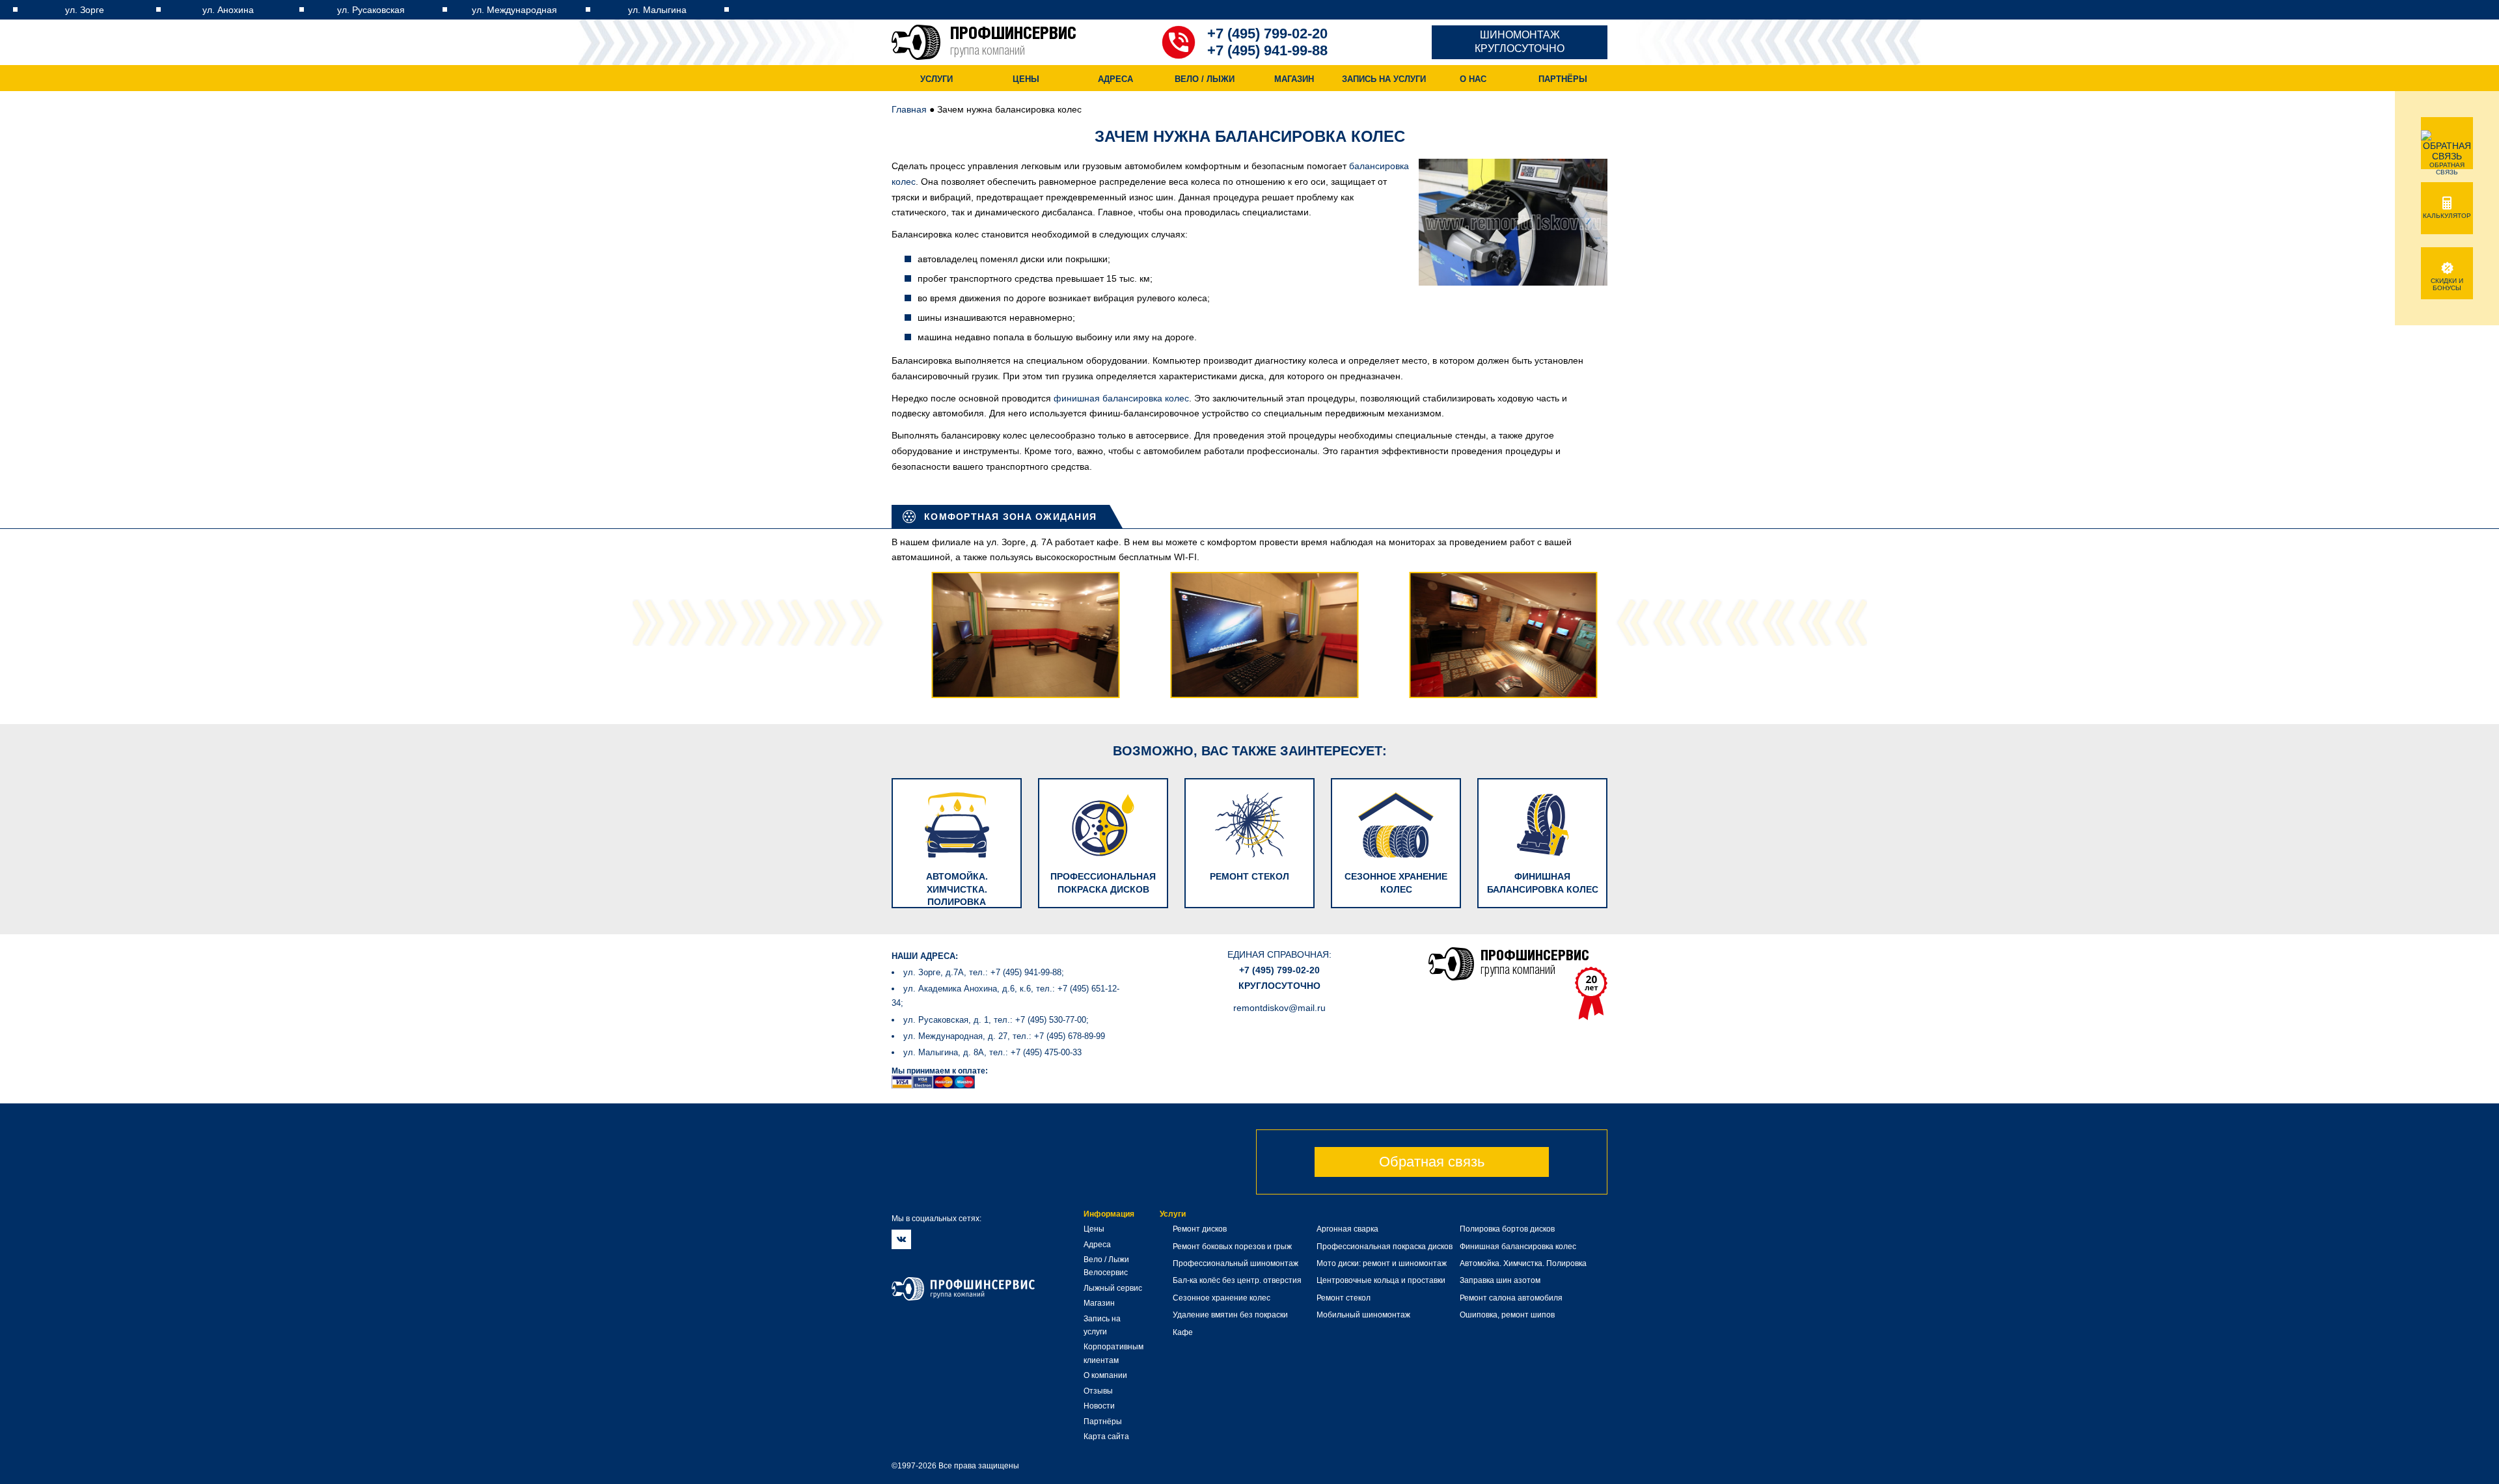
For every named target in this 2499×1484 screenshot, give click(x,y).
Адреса (1115, 79)
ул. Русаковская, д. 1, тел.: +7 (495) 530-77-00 (995, 1020)
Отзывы (1098, 1391)
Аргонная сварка (1347, 1229)
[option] (1011, 635)
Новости (1099, 1406)
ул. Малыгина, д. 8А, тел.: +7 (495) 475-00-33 (992, 1052)
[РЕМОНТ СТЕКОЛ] (1258, 770)
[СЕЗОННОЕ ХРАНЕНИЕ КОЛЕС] (1404, 770)
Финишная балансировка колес (1518, 1247)
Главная (909, 109)
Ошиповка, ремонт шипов (1507, 1315)
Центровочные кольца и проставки (1381, 1280)
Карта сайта (1106, 1437)
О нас (1473, 79)
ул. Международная (514, 10)
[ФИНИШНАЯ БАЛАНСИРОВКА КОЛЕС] (1542, 770)
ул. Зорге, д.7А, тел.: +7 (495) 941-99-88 (982, 972)
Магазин (1294, 79)
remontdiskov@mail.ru (1279, 1008)
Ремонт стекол (1344, 1298)
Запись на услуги (1384, 79)
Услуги (936, 79)
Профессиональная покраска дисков (1385, 1247)
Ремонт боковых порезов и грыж (1232, 1247)
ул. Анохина (228, 10)
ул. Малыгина (657, 10)
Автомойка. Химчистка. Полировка (1523, 1263)
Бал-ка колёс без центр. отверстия (1237, 1280)
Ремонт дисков (1200, 1229)
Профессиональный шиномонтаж (1236, 1263)
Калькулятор (2447, 216)
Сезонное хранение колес (1222, 1298)
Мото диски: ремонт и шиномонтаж (1382, 1263)
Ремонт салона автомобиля (1511, 1298)
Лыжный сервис (1113, 1288)
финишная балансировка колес (1121, 398)
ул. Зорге (85, 10)
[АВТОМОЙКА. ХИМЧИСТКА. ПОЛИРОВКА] (965, 770)
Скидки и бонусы (2447, 284)
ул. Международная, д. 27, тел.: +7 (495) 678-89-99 (1004, 1036)
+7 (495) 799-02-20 (1267, 34)
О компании (1105, 1375)
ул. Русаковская (371, 10)
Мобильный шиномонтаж (1363, 1315)
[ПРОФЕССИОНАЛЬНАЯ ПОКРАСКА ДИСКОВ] (1111, 770)
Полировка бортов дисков (1507, 1229)
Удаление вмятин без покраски (1230, 1315)
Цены (1026, 79)
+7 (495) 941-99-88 (1267, 50)
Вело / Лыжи (1205, 79)
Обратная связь (1432, 1162)
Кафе (1183, 1332)
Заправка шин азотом (1500, 1280)
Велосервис (1106, 1273)
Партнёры (1563, 79)
